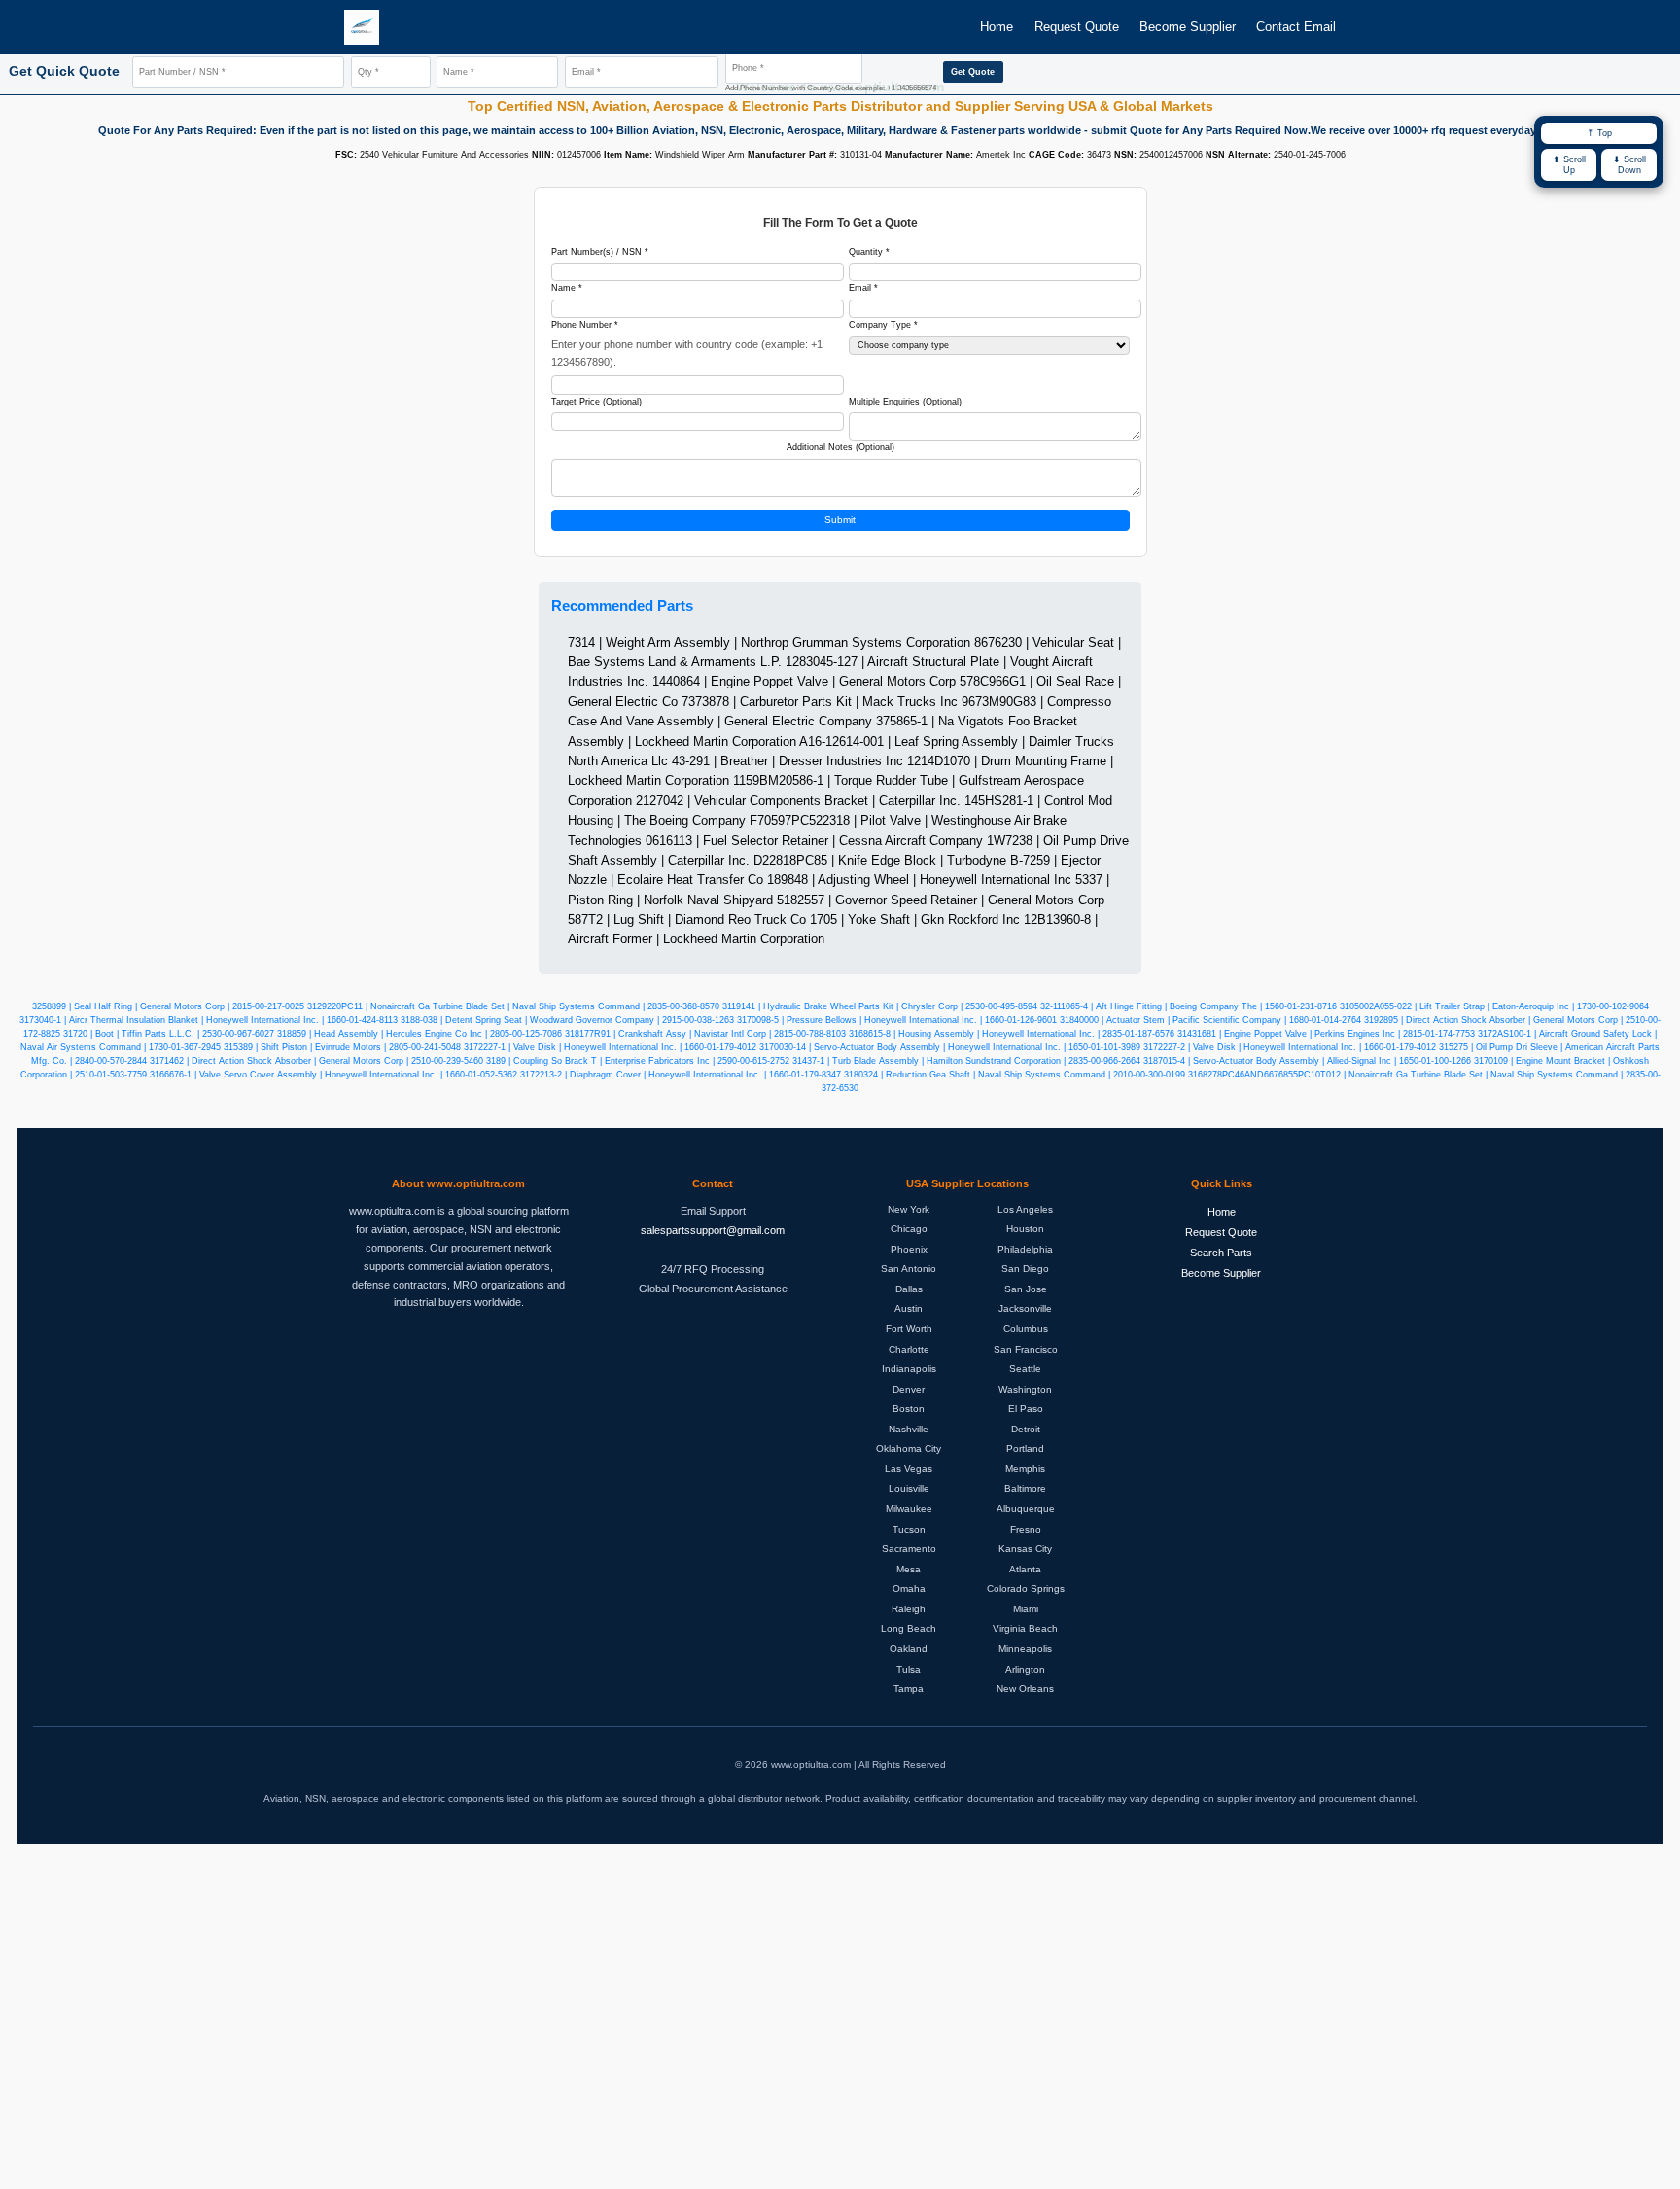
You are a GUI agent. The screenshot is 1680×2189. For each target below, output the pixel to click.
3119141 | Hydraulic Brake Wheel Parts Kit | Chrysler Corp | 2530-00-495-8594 (880, 1006)
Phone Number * (585, 325)
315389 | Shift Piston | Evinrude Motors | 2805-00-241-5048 (342, 1047)
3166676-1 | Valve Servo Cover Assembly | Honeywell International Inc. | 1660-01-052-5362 (333, 1075)
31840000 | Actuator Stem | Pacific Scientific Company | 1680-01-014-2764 (1210, 1020)
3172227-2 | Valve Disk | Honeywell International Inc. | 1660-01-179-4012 (1290, 1047)
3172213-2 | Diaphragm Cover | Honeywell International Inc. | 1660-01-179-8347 (681, 1075)
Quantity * (869, 252)
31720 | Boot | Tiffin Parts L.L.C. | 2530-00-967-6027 (169, 1034)
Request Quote (1077, 27)
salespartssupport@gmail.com (713, 1230)
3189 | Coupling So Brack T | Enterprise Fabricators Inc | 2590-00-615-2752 (638, 1061)
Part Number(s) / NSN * (600, 252)
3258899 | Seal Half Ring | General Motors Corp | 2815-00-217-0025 (168, 1006)
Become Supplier (1188, 27)
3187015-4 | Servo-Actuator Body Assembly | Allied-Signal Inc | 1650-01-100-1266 (1307, 1061)
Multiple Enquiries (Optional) (905, 402)
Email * (863, 288)
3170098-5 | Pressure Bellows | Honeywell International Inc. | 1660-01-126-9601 (897, 1020)
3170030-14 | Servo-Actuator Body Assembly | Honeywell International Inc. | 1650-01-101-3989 (950, 1047)
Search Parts (1221, 1253)
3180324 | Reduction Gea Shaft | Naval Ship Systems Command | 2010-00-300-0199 (1015, 1075)
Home (997, 27)
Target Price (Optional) (596, 402)
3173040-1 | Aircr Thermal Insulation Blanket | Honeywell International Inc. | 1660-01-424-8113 (209, 1020)
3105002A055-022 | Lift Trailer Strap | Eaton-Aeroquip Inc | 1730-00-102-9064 (1494, 1006)
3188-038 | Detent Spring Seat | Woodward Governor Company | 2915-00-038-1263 (567, 1020)
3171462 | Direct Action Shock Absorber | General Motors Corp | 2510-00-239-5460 (316, 1061)
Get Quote (973, 72)
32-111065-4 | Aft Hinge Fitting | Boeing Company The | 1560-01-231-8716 (1189, 1006)
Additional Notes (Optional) (840, 447)
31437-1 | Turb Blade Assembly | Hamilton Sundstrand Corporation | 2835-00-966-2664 (966, 1061)
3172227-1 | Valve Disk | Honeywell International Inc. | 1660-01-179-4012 (610, 1047)
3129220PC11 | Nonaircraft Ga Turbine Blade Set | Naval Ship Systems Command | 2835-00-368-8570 (513, 1006)
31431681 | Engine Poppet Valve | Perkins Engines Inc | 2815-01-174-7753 (1326, 1034)
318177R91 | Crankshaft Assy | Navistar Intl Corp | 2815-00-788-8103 (705, 1034)
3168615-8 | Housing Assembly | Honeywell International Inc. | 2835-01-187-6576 (1012, 1034)
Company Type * (883, 325)
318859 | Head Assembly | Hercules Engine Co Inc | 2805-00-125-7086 (420, 1034)
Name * (567, 288)
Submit (840, 520)
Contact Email (1296, 27)
